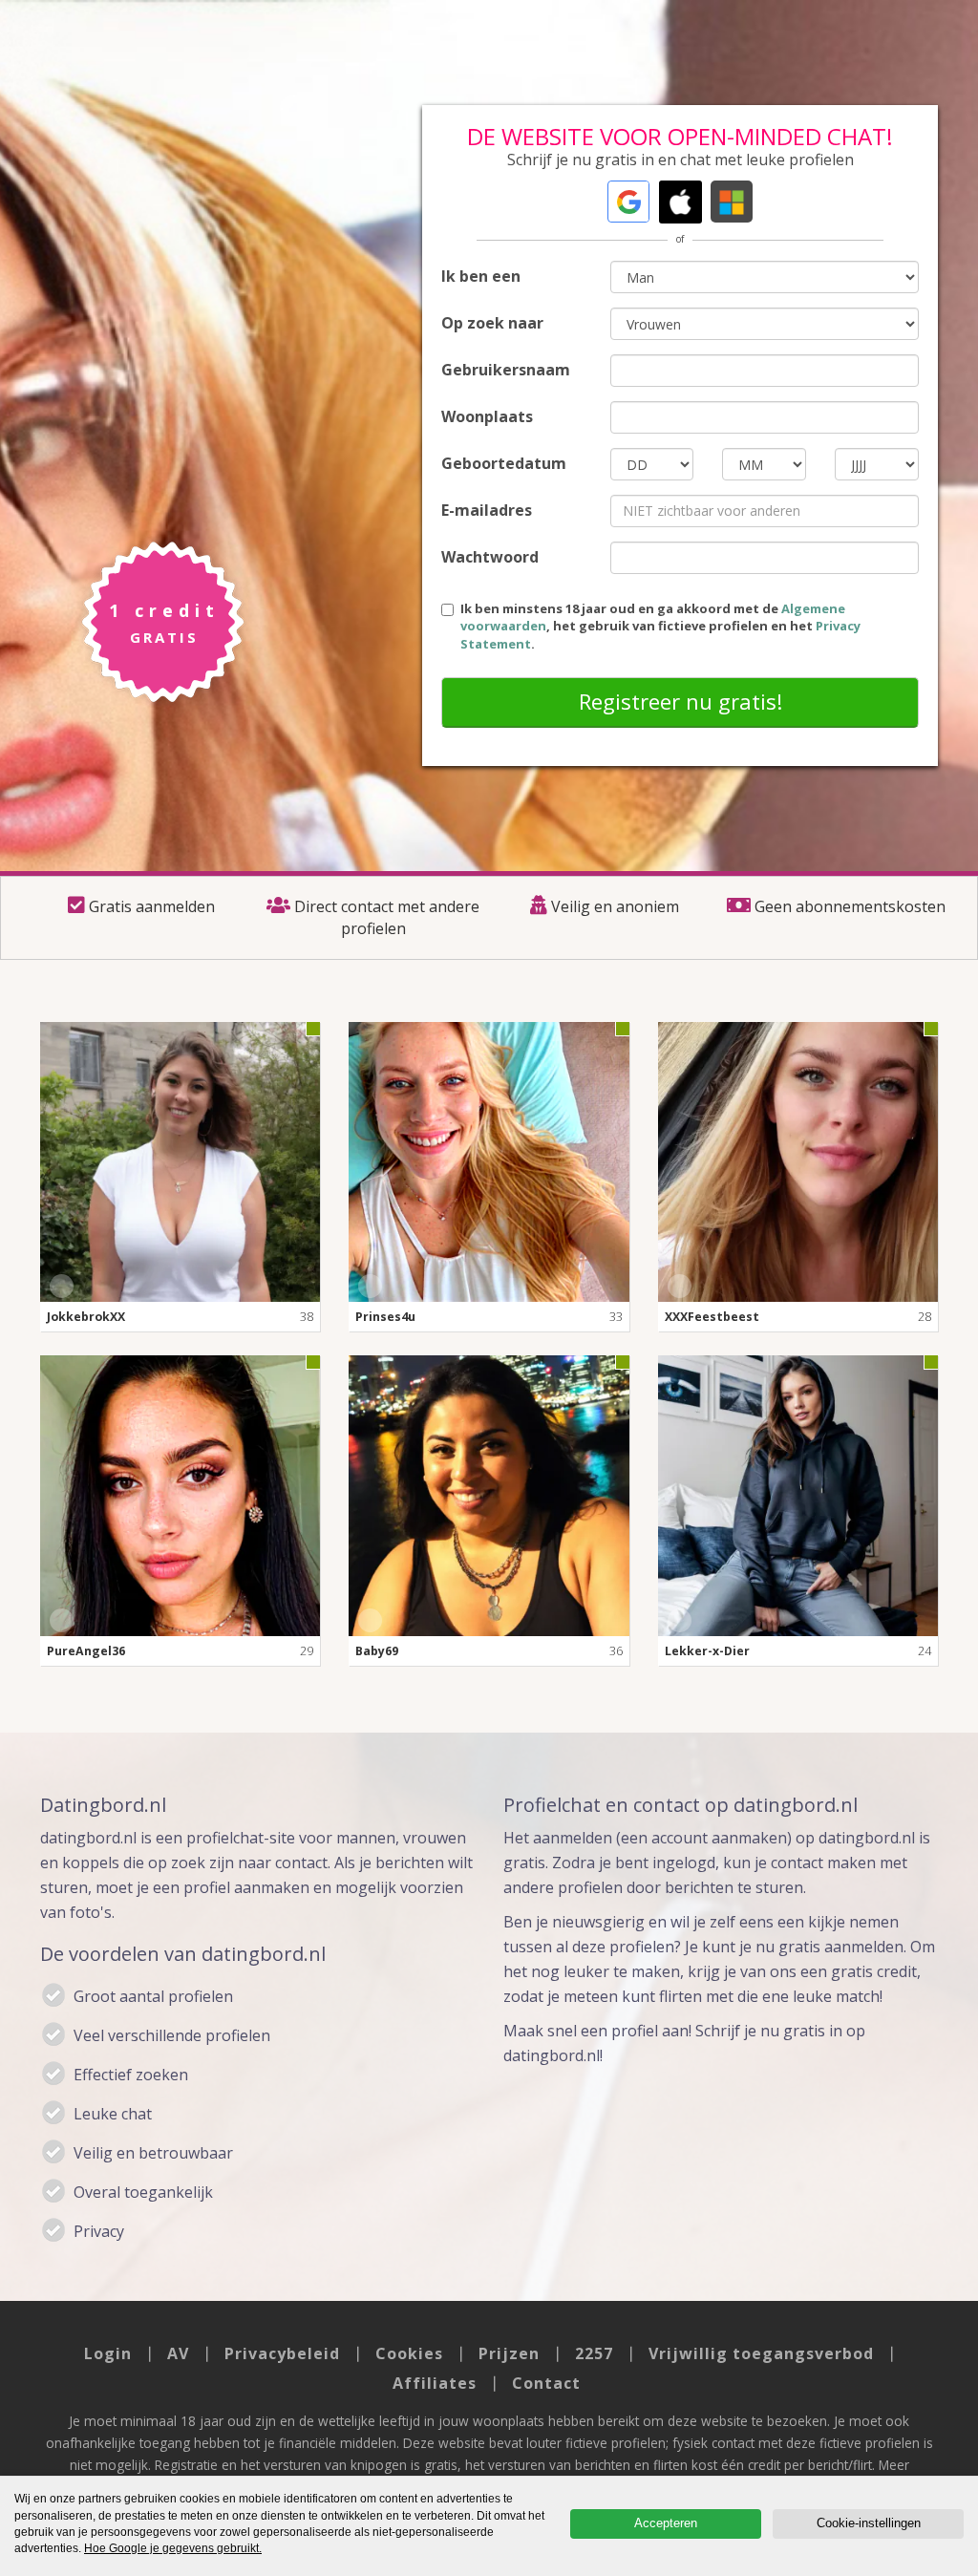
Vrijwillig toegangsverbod (761, 2353)
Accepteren (666, 2523)
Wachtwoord (490, 557)
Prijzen (509, 2353)
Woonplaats (487, 416)
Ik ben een (481, 276)
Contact (546, 2383)
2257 (594, 2353)
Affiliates (435, 2383)
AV (178, 2353)
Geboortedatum (504, 463)
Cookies (409, 2353)
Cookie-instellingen (869, 2523)
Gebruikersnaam (506, 370)
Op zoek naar (492, 323)
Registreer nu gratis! (680, 701)
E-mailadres (487, 510)
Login (108, 2353)
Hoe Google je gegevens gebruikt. (173, 2548)
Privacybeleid (282, 2353)
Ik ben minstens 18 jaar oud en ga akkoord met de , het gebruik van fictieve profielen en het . (660, 626)
